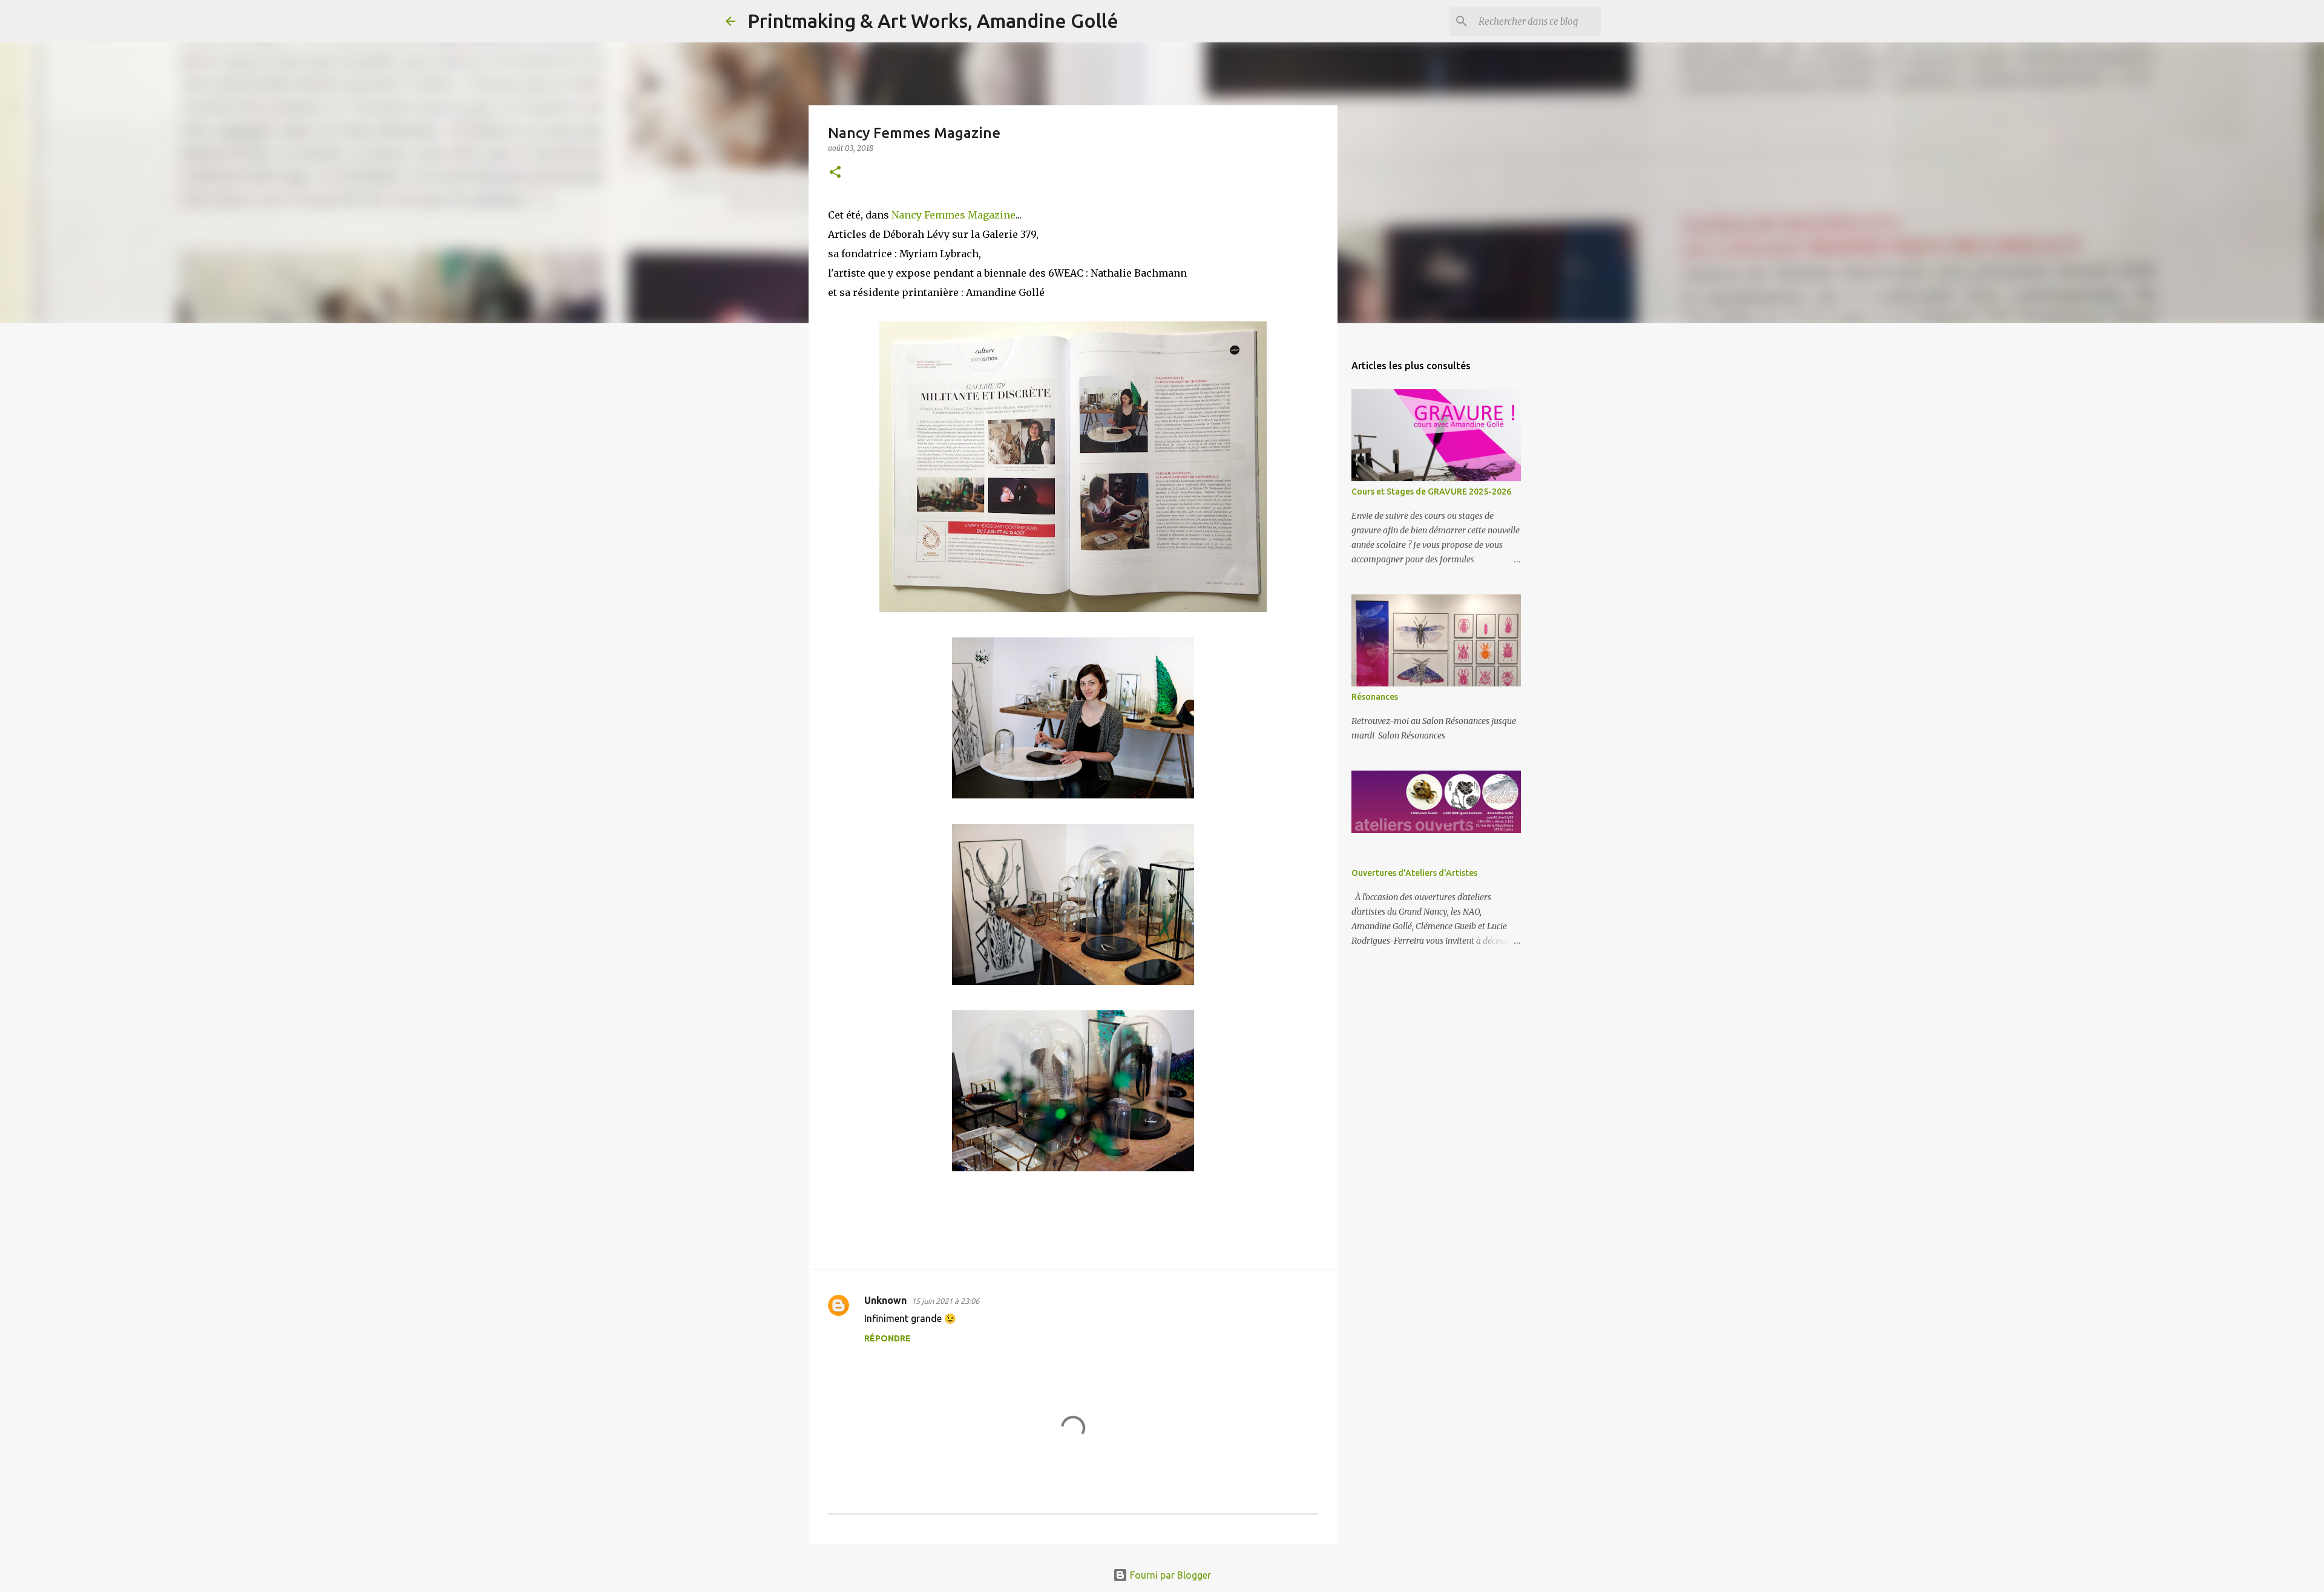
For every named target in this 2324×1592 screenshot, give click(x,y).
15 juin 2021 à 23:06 (945, 1301)
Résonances (1375, 697)
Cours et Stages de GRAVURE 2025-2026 (1431, 492)
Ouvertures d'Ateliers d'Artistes (1414, 873)
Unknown (885, 1300)
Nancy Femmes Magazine (954, 215)
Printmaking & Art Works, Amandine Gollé (933, 21)
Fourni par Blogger (1169, 1575)
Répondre (888, 1338)
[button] (835, 173)
